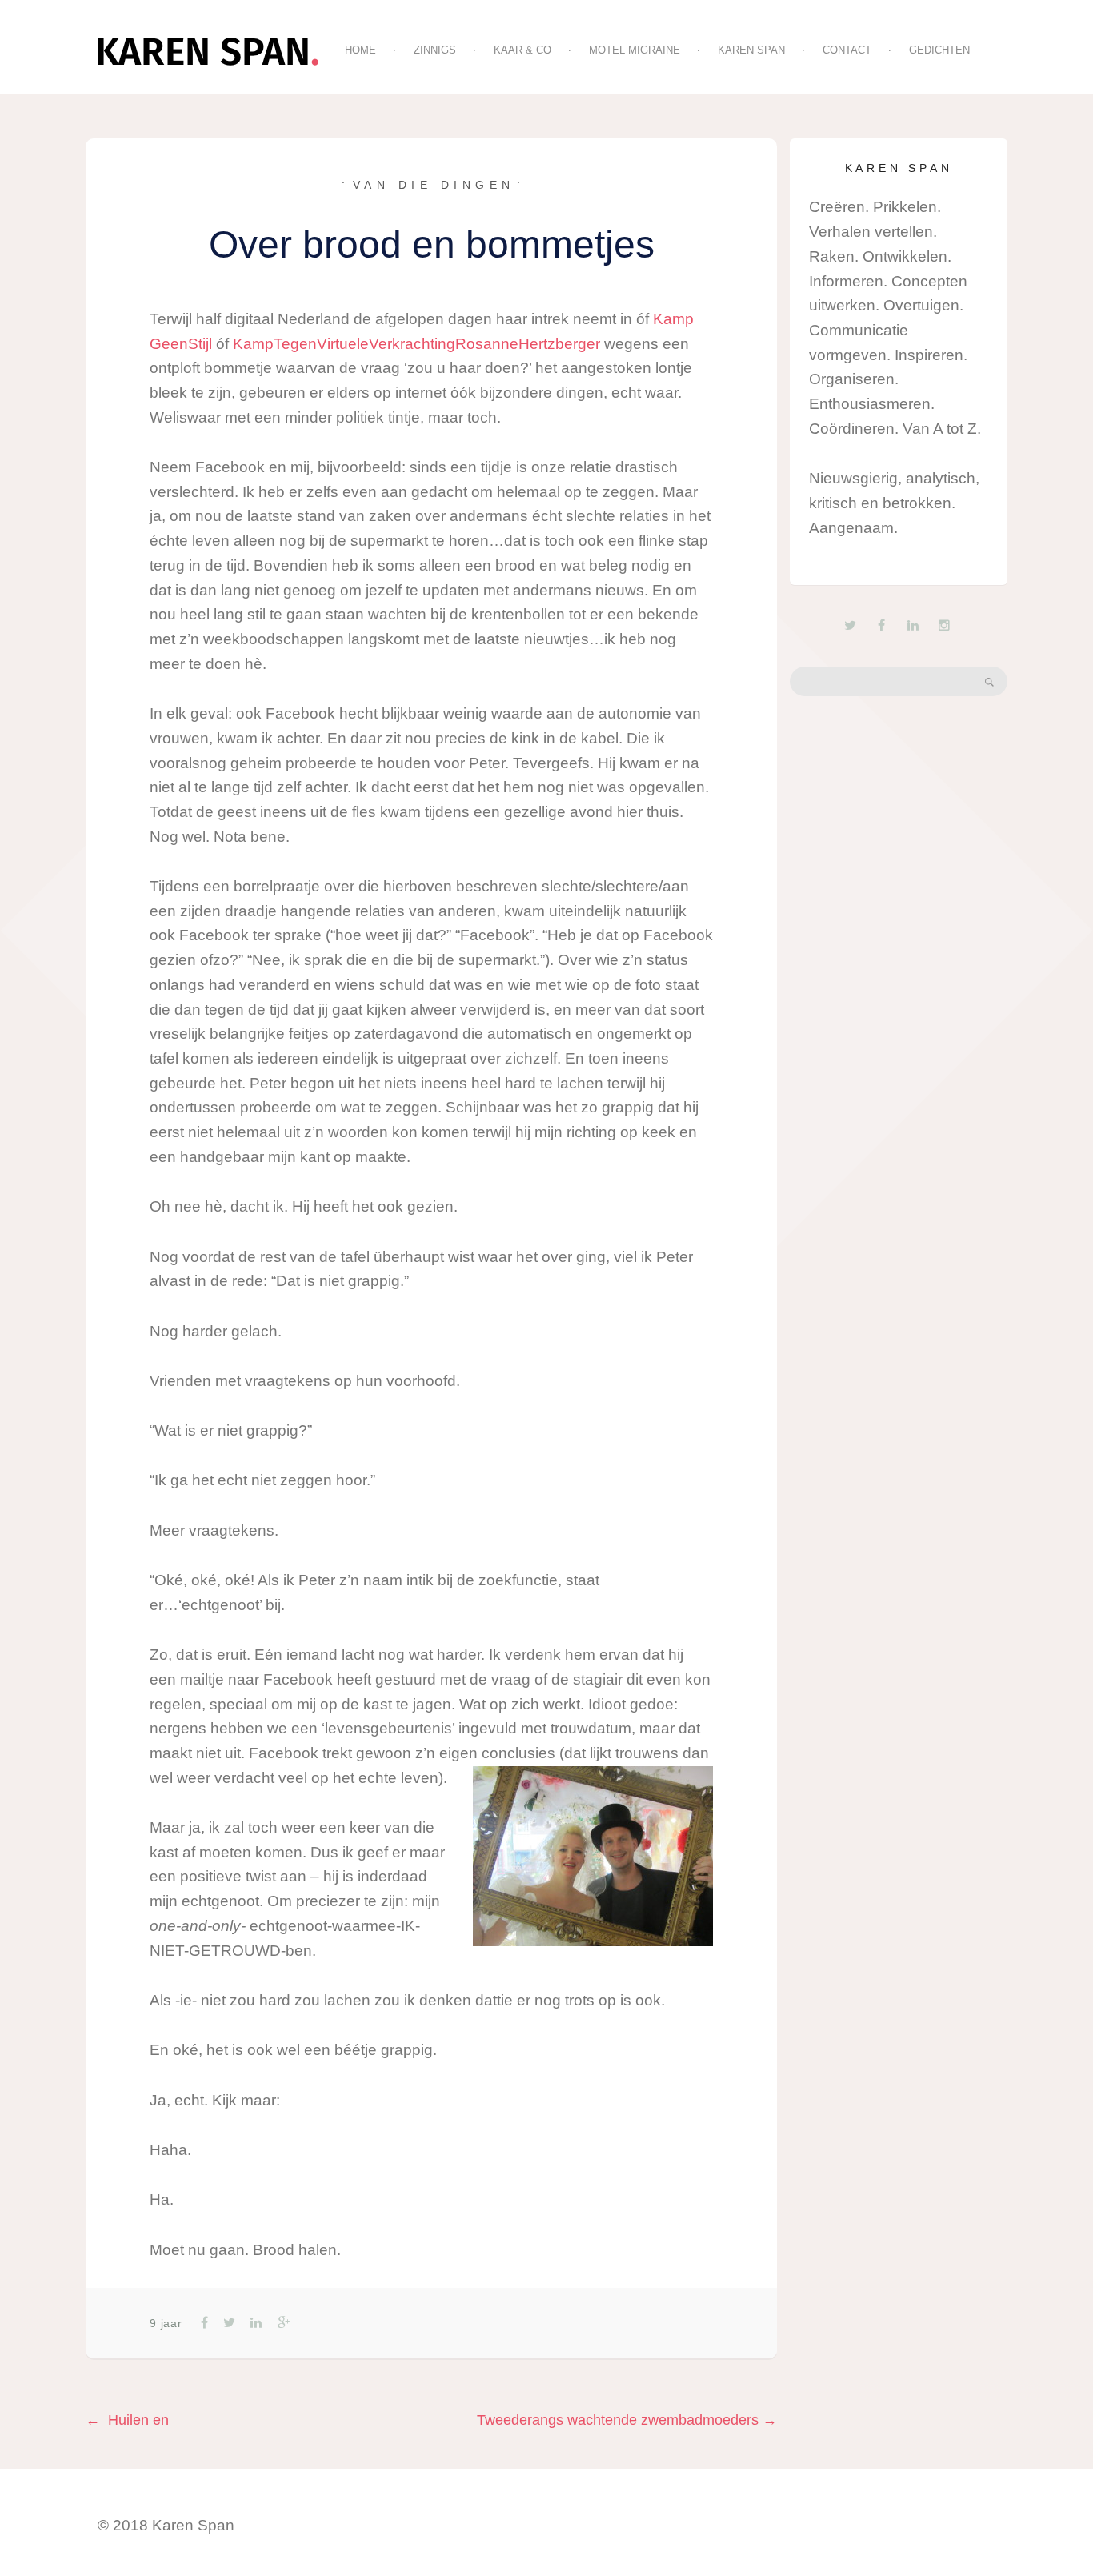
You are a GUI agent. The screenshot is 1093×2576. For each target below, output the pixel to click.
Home (360, 50)
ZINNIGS (435, 50)
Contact (847, 50)
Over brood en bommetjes (432, 244)
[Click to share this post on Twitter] (228, 2323)
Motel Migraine (635, 50)
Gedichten (939, 50)
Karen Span (751, 50)
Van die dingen (434, 185)
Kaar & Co (522, 50)
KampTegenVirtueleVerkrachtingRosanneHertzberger (416, 344)
